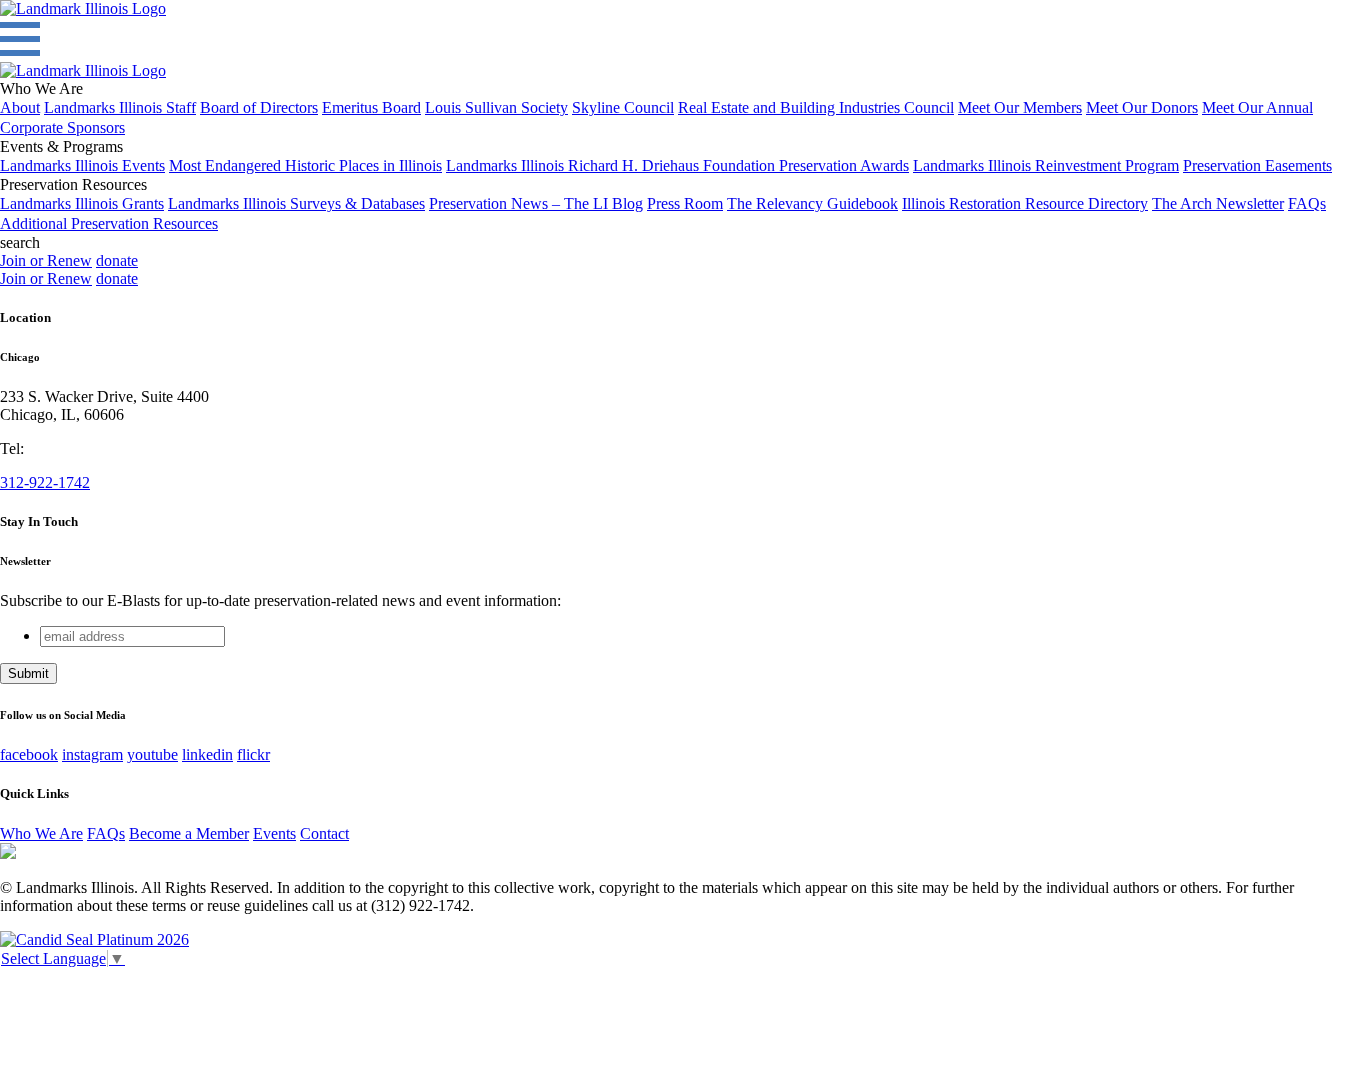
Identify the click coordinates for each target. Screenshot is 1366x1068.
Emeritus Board (371, 107)
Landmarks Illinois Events (82, 165)
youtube (152, 754)
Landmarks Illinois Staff (120, 107)
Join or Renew (46, 260)
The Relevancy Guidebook (812, 203)
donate (117, 260)
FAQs (1307, 203)
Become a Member (189, 833)
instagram (92, 754)
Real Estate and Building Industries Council (816, 107)
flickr (253, 754)
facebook (29, 754)
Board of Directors (259, 107)
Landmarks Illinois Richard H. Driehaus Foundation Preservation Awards (677, 165)
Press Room (685, 203)
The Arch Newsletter (1218, 203)
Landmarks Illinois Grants (82, 203)
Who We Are (41, 833)
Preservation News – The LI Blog (536, 203)
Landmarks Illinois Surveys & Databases (296, 203)
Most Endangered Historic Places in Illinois (305, 165)
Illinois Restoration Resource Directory (1025, 203)
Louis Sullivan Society (496, 107)
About (20, 107)
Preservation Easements (1257, 165)
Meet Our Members (1020, 107)
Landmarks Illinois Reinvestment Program (1046, 165)
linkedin (207, 754)
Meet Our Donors (1142, 107)
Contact (324, 833)
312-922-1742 (45, 482)
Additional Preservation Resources (109, 223)
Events (274, 833)
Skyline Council (623, 107)
